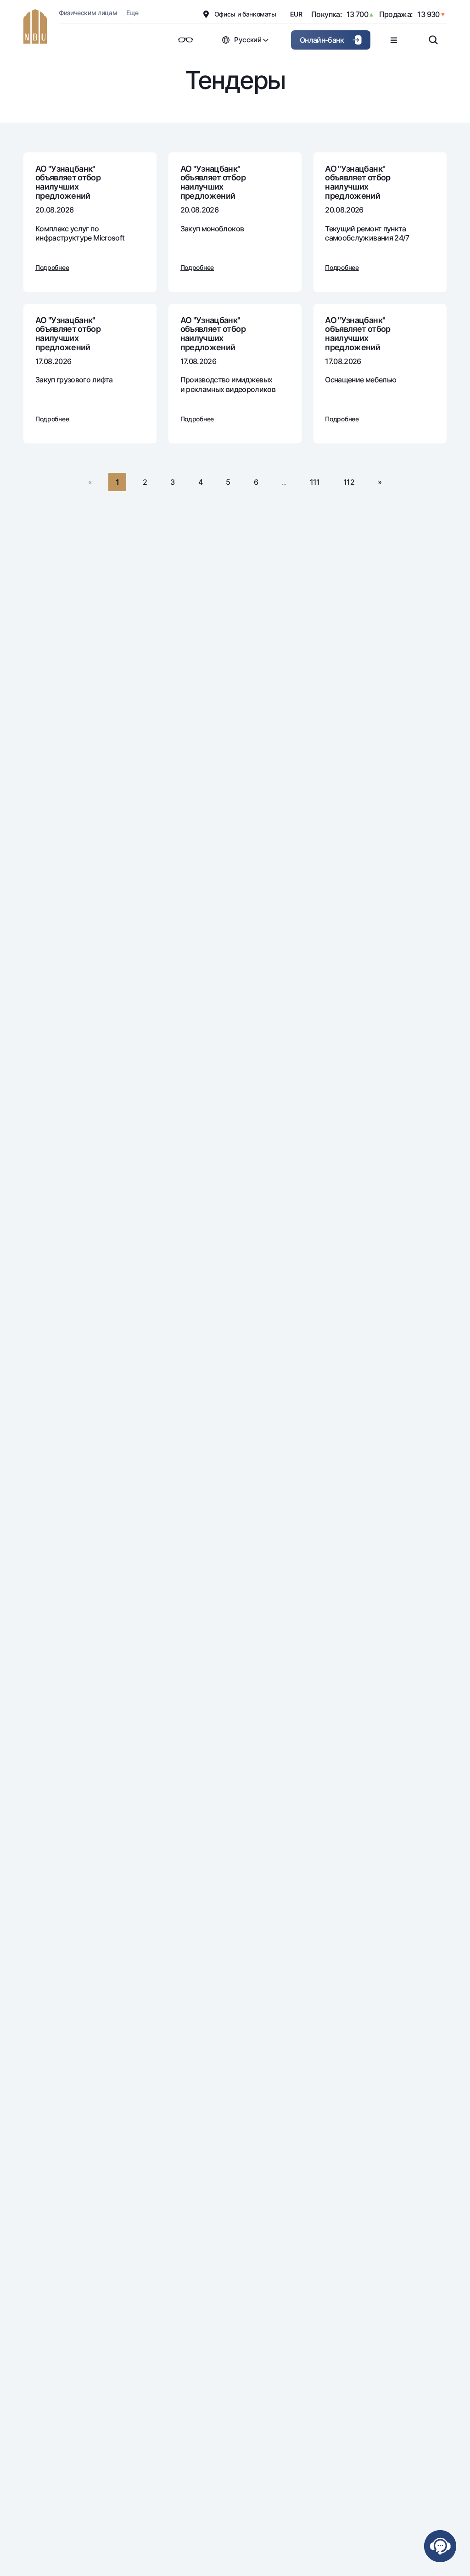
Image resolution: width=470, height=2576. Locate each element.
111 (315, 482)
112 (349, 482)
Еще (132, 13)
